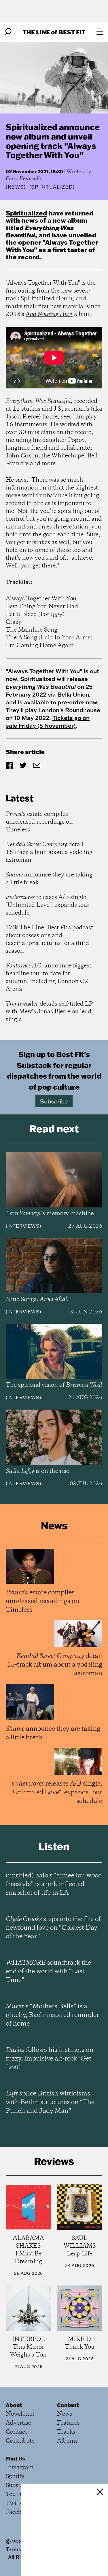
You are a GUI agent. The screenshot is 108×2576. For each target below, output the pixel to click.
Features (68, 2423)
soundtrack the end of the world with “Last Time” (48, 1972)
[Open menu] (100, 32)
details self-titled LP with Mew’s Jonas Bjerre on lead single (49, 1012)
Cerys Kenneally (24, 179)
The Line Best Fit (54, 32)
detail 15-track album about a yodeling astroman (49, 852)
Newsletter (20, 2414)
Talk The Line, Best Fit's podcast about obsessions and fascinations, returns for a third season (49, 939)
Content (68, 2405)
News (16, 187)
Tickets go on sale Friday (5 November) (48, 722)
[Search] (8, 32)
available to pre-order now (60, 702)
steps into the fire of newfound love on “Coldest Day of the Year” (53, 1928)
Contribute (20, 2441)
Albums (67, 2441)
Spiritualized (26, 213)
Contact (16, 2432)
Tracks (66, 2432)
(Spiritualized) (52, 187)
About (14, 2405)
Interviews (23, 1226)
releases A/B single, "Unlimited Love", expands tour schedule (48, 905)
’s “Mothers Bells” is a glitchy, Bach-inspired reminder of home (52, 2015)
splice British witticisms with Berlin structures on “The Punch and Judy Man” (50, 2102)
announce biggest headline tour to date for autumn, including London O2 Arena (49, 978)
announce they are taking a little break (49, 879)
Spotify (15, 2477)
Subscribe (54, 1101)
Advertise (18, 2423)
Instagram (20, 2468)
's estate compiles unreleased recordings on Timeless (39, 822)
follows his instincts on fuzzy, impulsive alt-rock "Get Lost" (50, 2059)
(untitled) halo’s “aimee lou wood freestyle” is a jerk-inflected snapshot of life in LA (54, 1884)
